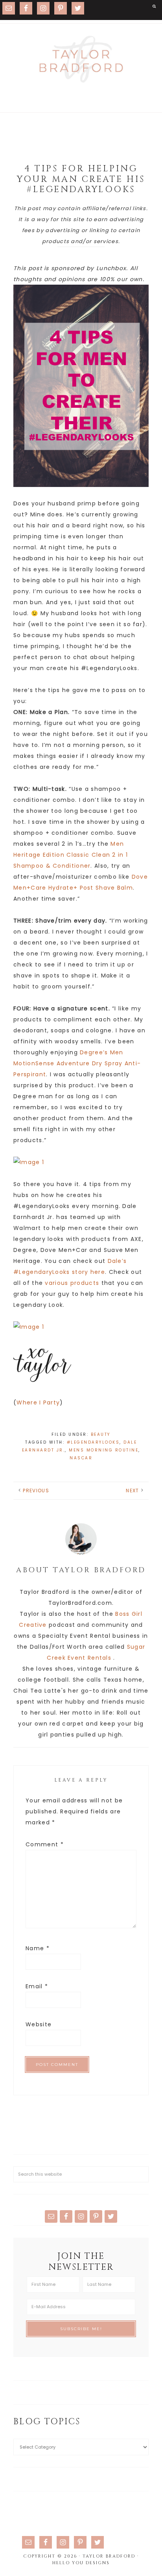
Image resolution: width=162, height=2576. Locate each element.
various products (72, 1283)
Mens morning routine (104, 1450)
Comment (45, 1844)
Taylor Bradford (81, 59)
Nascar (81, 1458)
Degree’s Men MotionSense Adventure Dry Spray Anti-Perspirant (77, 1063)
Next (132, 1491)
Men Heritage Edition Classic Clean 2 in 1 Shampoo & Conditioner (71, 855)
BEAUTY (101, 1434)
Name (38, 1948)
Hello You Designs (81, 2563)
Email (37, 1986)
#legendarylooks (93, 1442)
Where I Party (38, 1402)
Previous (36, 1491)
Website (39, 2024)
